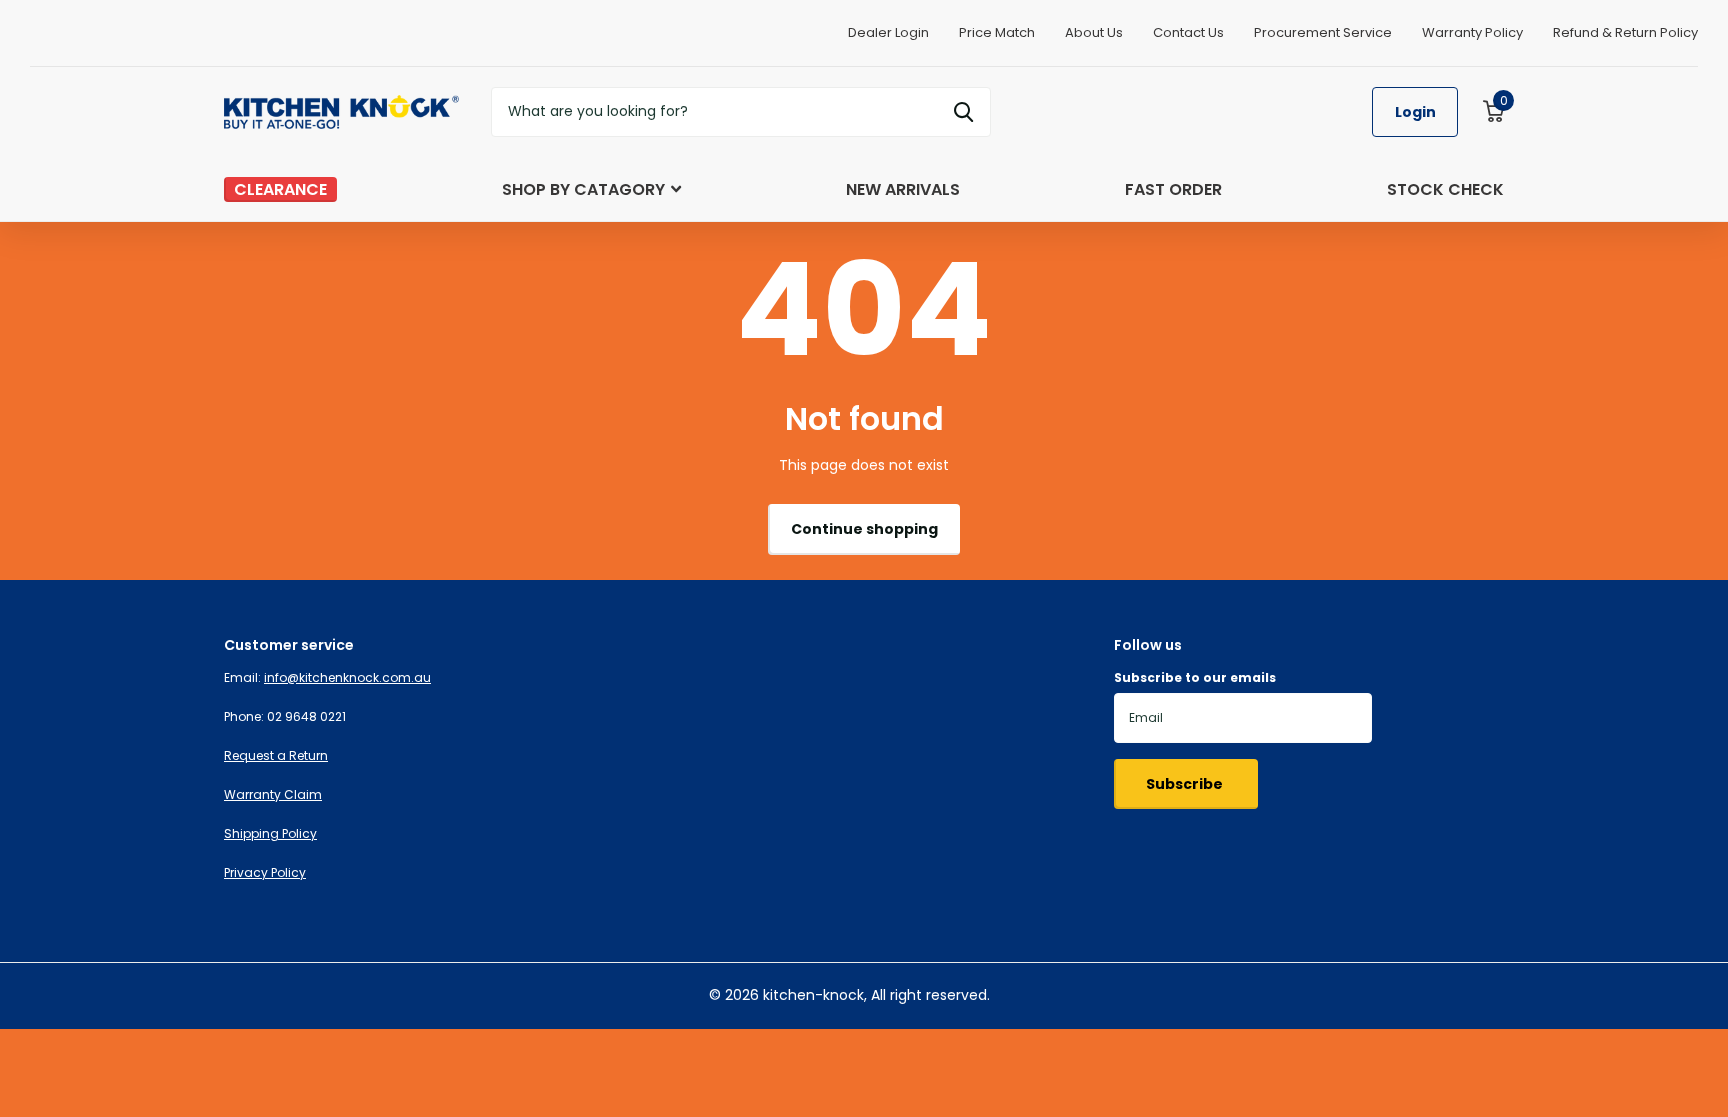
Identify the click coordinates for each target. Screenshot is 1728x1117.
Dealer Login (888, 32)
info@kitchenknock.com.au (347, 677)
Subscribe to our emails (1195, 677)
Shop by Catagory (583, 189)
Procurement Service (1323, 32)
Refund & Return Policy (1625, 32)
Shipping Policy (270, 833)
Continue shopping (864, 529)
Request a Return (276, 755)
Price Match (997, 32)
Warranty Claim (273, 794)
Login (1415, 112)
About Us (1094, 32)
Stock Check (1445, 189)
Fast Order (1173, 189)
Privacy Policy (265, 872)
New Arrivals (903, 189)
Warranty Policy (1472, 32)
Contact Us (1188, 32)
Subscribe (1186, 784)
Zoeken (963, 112)
